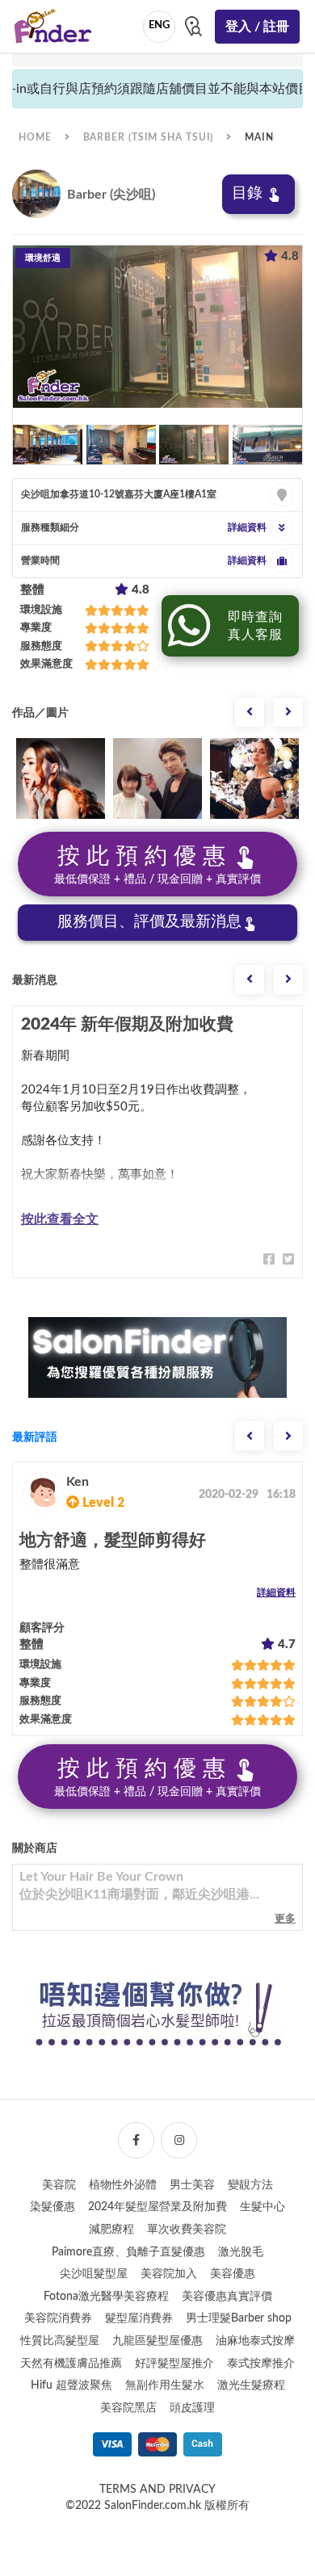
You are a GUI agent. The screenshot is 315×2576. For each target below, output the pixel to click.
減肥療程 (111, 2230)
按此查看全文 (60, 1219)
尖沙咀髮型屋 (94, 2274)
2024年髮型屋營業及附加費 (157, 2207)
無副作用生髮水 (165, 2385)
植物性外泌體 (123, 2185)
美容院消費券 (58, 2318)
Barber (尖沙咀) (111, 195)
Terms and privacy (157, 2490)
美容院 (59, 2185)
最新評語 (35, 1437)
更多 (285, 1919)
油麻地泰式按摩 (255, 2341)
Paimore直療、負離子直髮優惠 (128, 2252)
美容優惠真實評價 (227, 2297)
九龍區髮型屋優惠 (157, 2341)
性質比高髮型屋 (60, 2341)
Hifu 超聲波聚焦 (71, 2385)
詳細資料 (276, 1592)
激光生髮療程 (251, 2385)
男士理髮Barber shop (239, 2318)
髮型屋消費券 (139, 2318)
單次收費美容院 (187, 2230)
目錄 (247, 193)
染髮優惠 (52, 2207)
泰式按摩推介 (261, 2364)
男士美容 (192, 2185)
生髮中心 (262, 2207)
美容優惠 (233, 2274)
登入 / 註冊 (257, 27)
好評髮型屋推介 (174, 2364)
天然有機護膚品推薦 (71, 2364)
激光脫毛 (241, 2252)
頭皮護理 (192, 2408)
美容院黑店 (128, 2408)
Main (259, 137)
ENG (159, 25)
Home (35, 137)
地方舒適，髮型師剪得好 (113, 1540)
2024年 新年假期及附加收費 (127, 1024)
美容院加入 (169, 2274)
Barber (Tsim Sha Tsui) (149, 137)
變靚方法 (250, 2185)
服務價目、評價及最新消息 (149, 922)
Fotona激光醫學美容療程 (106, 2297)
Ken (78, 1482)
